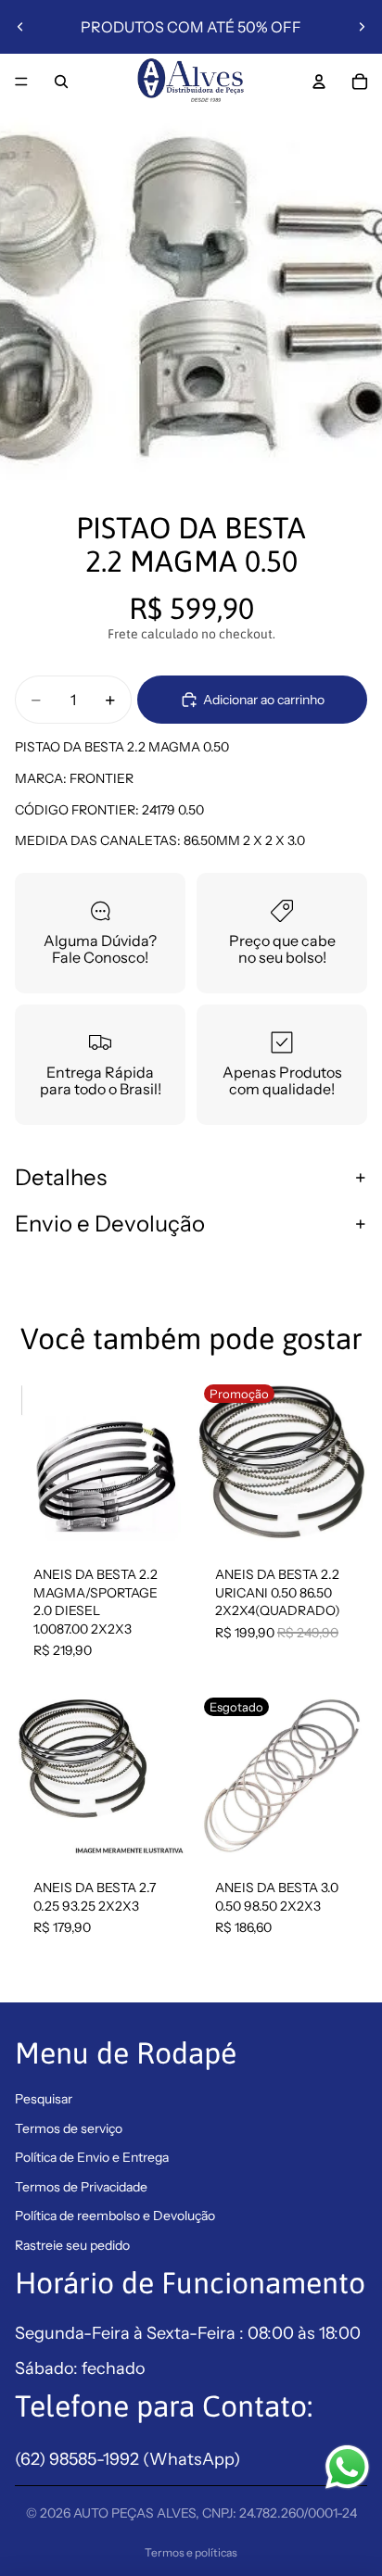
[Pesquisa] (61, 82)
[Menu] (21, 82)
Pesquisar (44, 2099)
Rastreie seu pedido (72, 2245)
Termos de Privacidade (81, 2187)
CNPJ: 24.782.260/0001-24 (280, 2513)
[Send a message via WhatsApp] (347, 2467)
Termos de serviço (69, 2128)
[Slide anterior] (20, 27)
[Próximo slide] (362, 27)
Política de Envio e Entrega (92, 2157)
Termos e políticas (191, 2552)
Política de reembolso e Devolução (115, 2216)
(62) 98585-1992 (79, 2459)
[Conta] (319, 82)
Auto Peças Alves (134, 2513)
